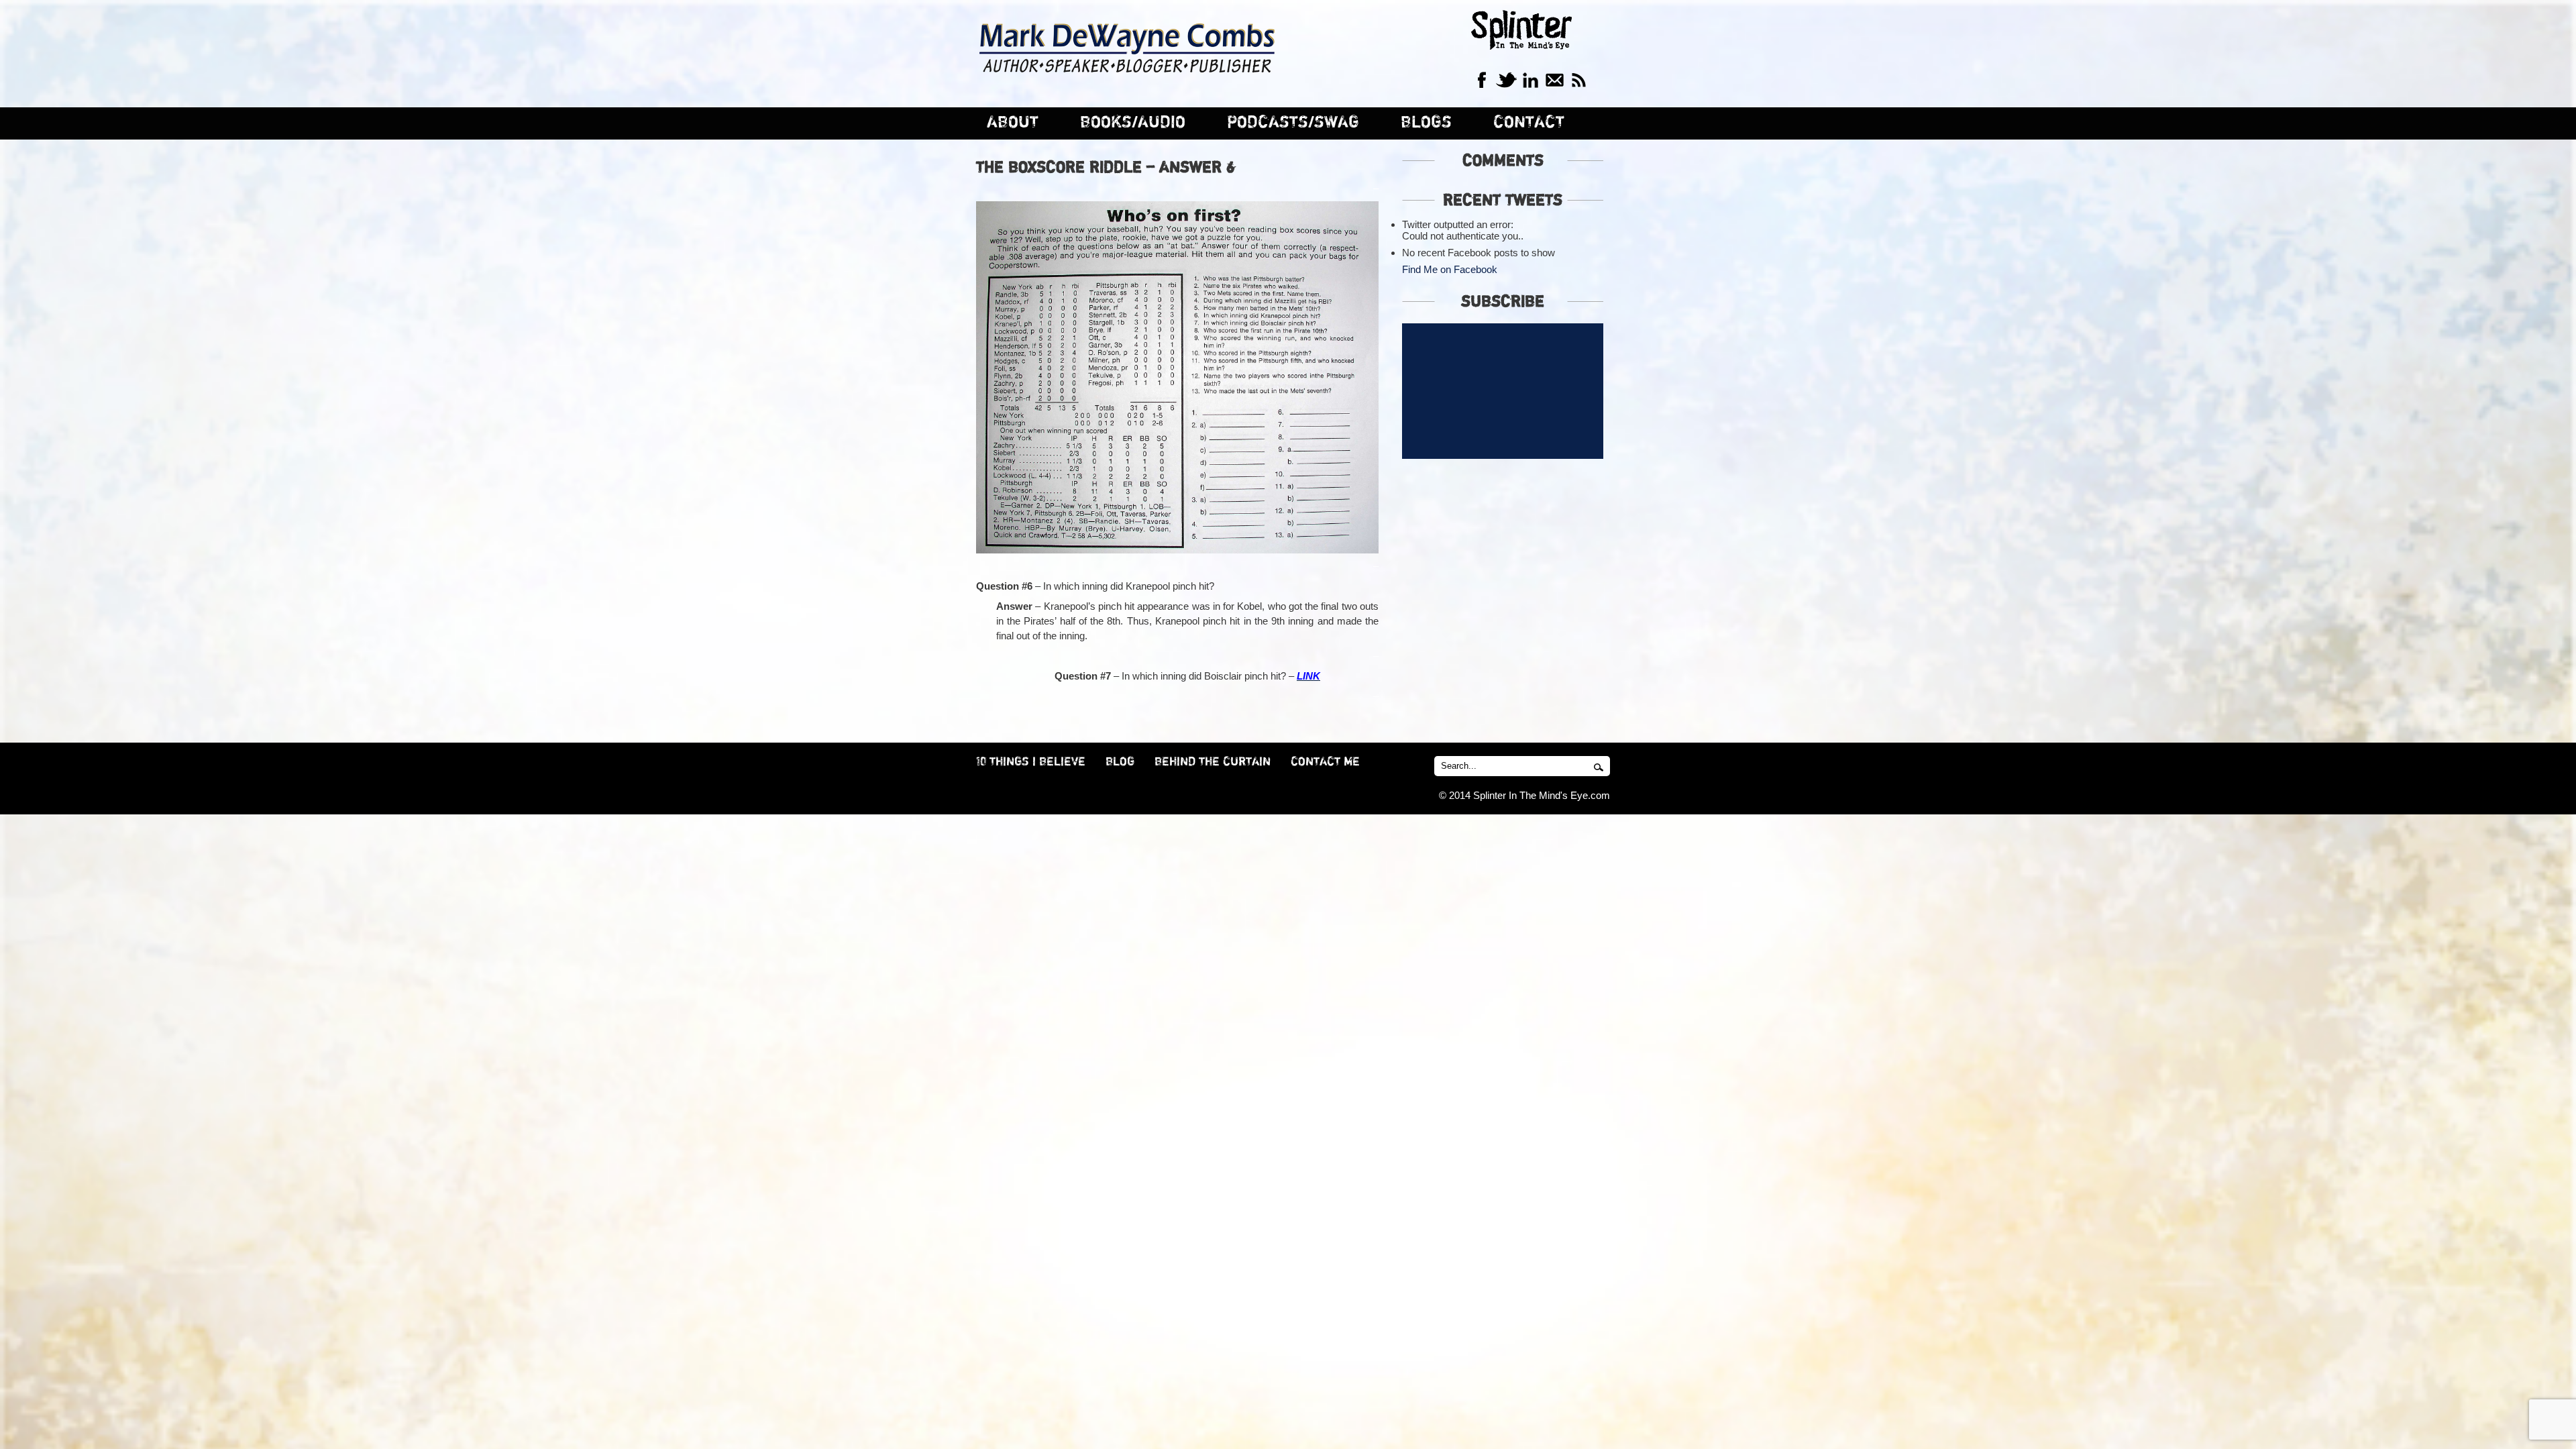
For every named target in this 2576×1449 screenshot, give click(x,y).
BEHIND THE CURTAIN (1213, 762)
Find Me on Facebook (1450, 269)
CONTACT (1529, 122)
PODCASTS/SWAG (1293, 122)
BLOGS (1426, 122)
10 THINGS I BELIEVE (1031, 762)
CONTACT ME (1325, 762)
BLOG (1120, 762)
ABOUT (1013, 122)
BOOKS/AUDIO (1133, 122)
